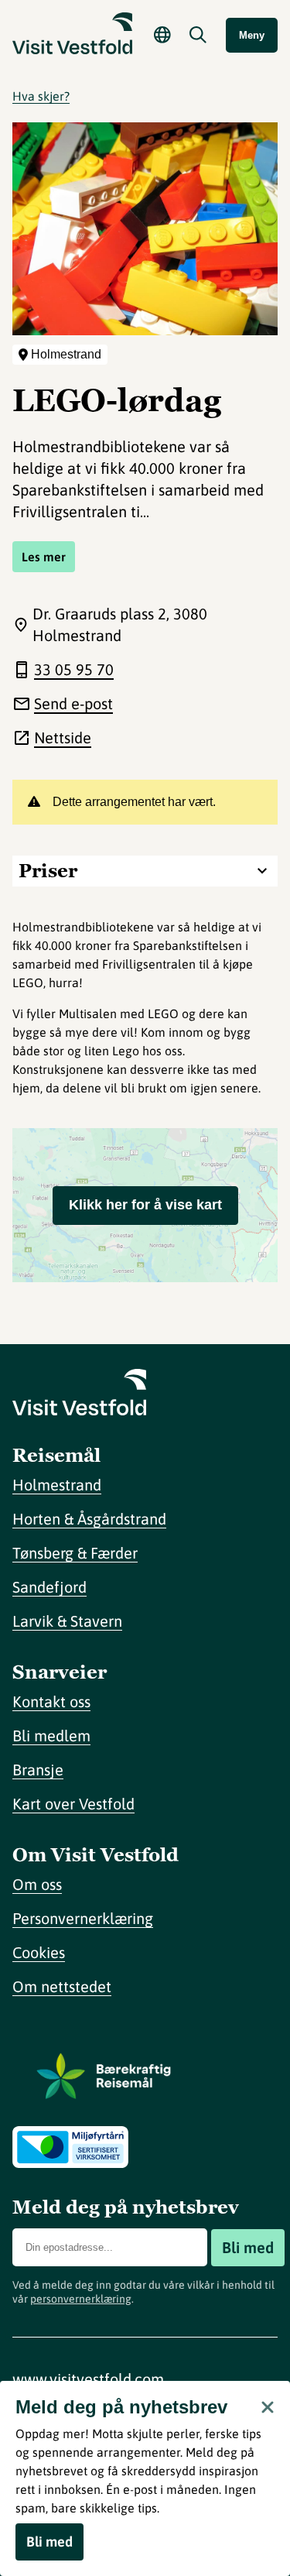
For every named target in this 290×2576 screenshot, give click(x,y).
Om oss (37, 1884)
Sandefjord (49, 1587)
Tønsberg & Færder (75, 1553)
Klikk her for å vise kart (145, 1205)
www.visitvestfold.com (88, 2379)
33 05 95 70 (74, 669)
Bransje (38, 1770)
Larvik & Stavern (67, 1621)
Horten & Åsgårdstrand (89, 1519)
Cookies (39, 1952)
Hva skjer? (41, 96)
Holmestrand (57, 1485)
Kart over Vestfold (73, 1804)
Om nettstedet (62, 1986)
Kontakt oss (51, 1701)
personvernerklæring (81, 2299)
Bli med (248, 2247)
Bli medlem (51, 1736)
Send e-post (73, 703)
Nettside (63, 737)
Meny (252, 35)
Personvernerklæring (83, 1918)
